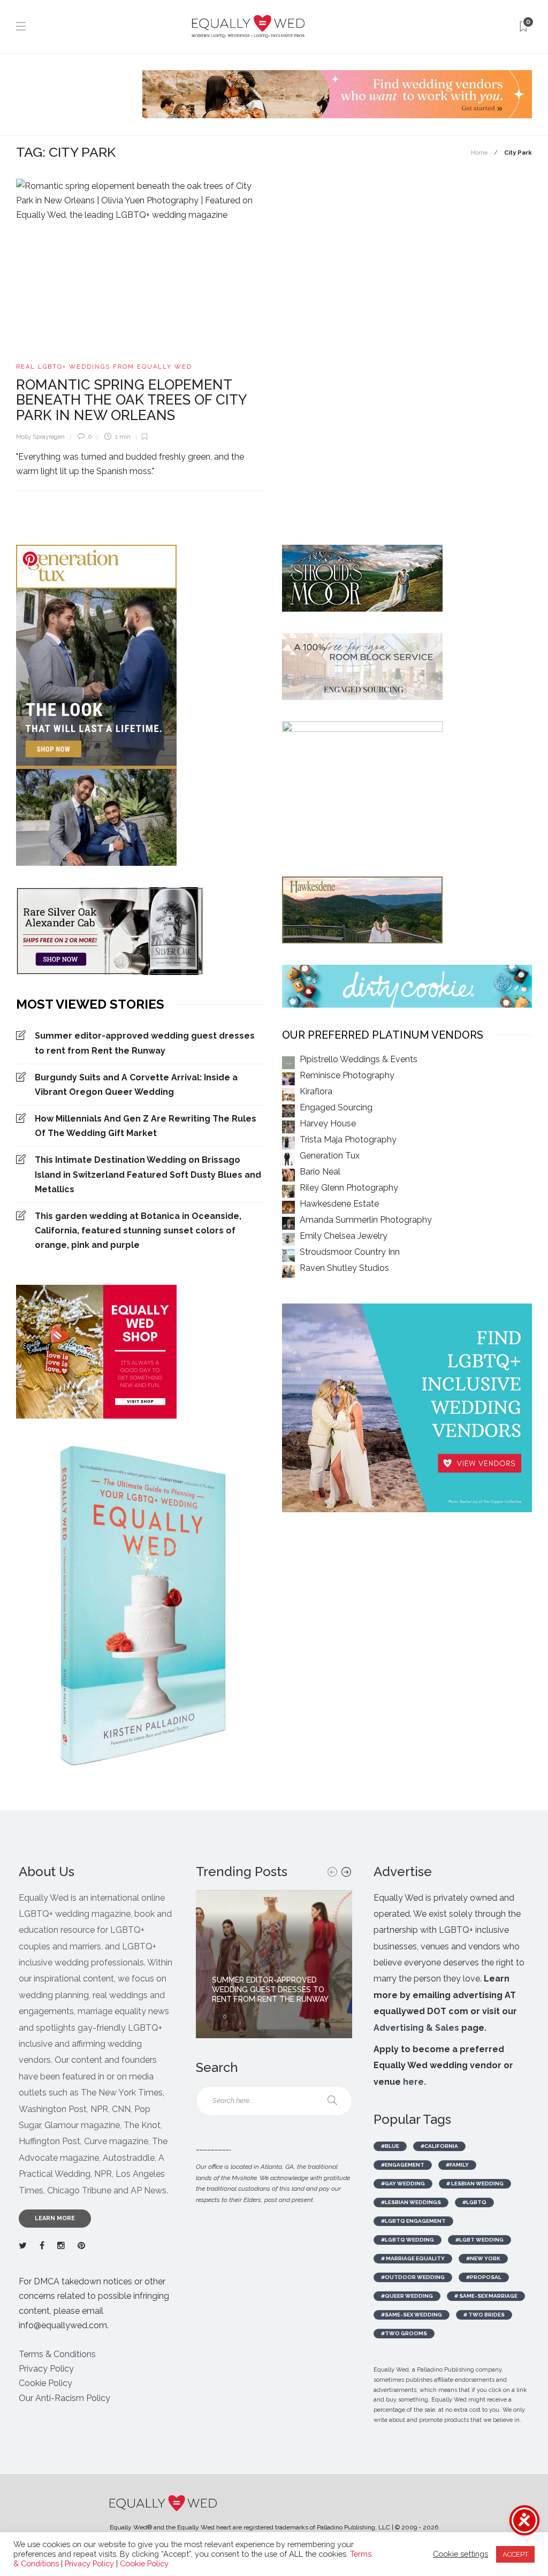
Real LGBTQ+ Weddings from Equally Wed (104, 367)
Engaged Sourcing (336, 1107)
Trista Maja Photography (348, 1140)
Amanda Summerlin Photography (366, 1220)
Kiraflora (316, 1091)
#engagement (403, 2165)
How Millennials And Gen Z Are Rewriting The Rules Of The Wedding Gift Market (146, 1126)
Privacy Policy (46, 2369)
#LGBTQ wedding (408, 2240)
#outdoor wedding (413, 2277)
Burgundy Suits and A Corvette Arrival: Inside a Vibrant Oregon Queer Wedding (136, 1085)
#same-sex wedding (412, 2315)
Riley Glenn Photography (349, 1188)
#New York (483, 2258)
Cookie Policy (45, 2383)
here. (414, 2082)
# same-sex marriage (486, 2296)
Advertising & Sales (416, 2028)
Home (479, 153)
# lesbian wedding (475, 2183)
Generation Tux (330, 1156)
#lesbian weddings (411, 2202)
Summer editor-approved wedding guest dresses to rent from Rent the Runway (145, 1043)
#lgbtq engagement (413, 2221)
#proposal (484, 2277)
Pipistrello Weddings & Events (359, 1059)
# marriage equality (413, 2258)
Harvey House (328, 1123)
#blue (390, 2146)
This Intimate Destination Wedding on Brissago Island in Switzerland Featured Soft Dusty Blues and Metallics (148, 1174)
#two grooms (404, 2333)
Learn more (55, 2218)
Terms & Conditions (57, 2354)
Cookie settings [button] (461, 2554)
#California (439, 2146)
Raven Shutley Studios (344, 1268)
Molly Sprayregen (40, 437)
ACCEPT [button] (515, 2554)
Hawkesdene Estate (339, 1204)
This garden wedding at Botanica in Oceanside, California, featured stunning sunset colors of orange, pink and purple (138, 1230)
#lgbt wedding (479, 2240)
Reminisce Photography (347, 1075)
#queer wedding (407, 2296)
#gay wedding (403, 2183)
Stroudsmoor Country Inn (350, 1252)
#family (457, 2165)
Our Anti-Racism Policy (64, 2398)
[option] (274, 1964)
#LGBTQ (474, 2202)
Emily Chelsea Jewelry (344, 1236)
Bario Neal (320, 1172)
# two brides (484, 2315)
